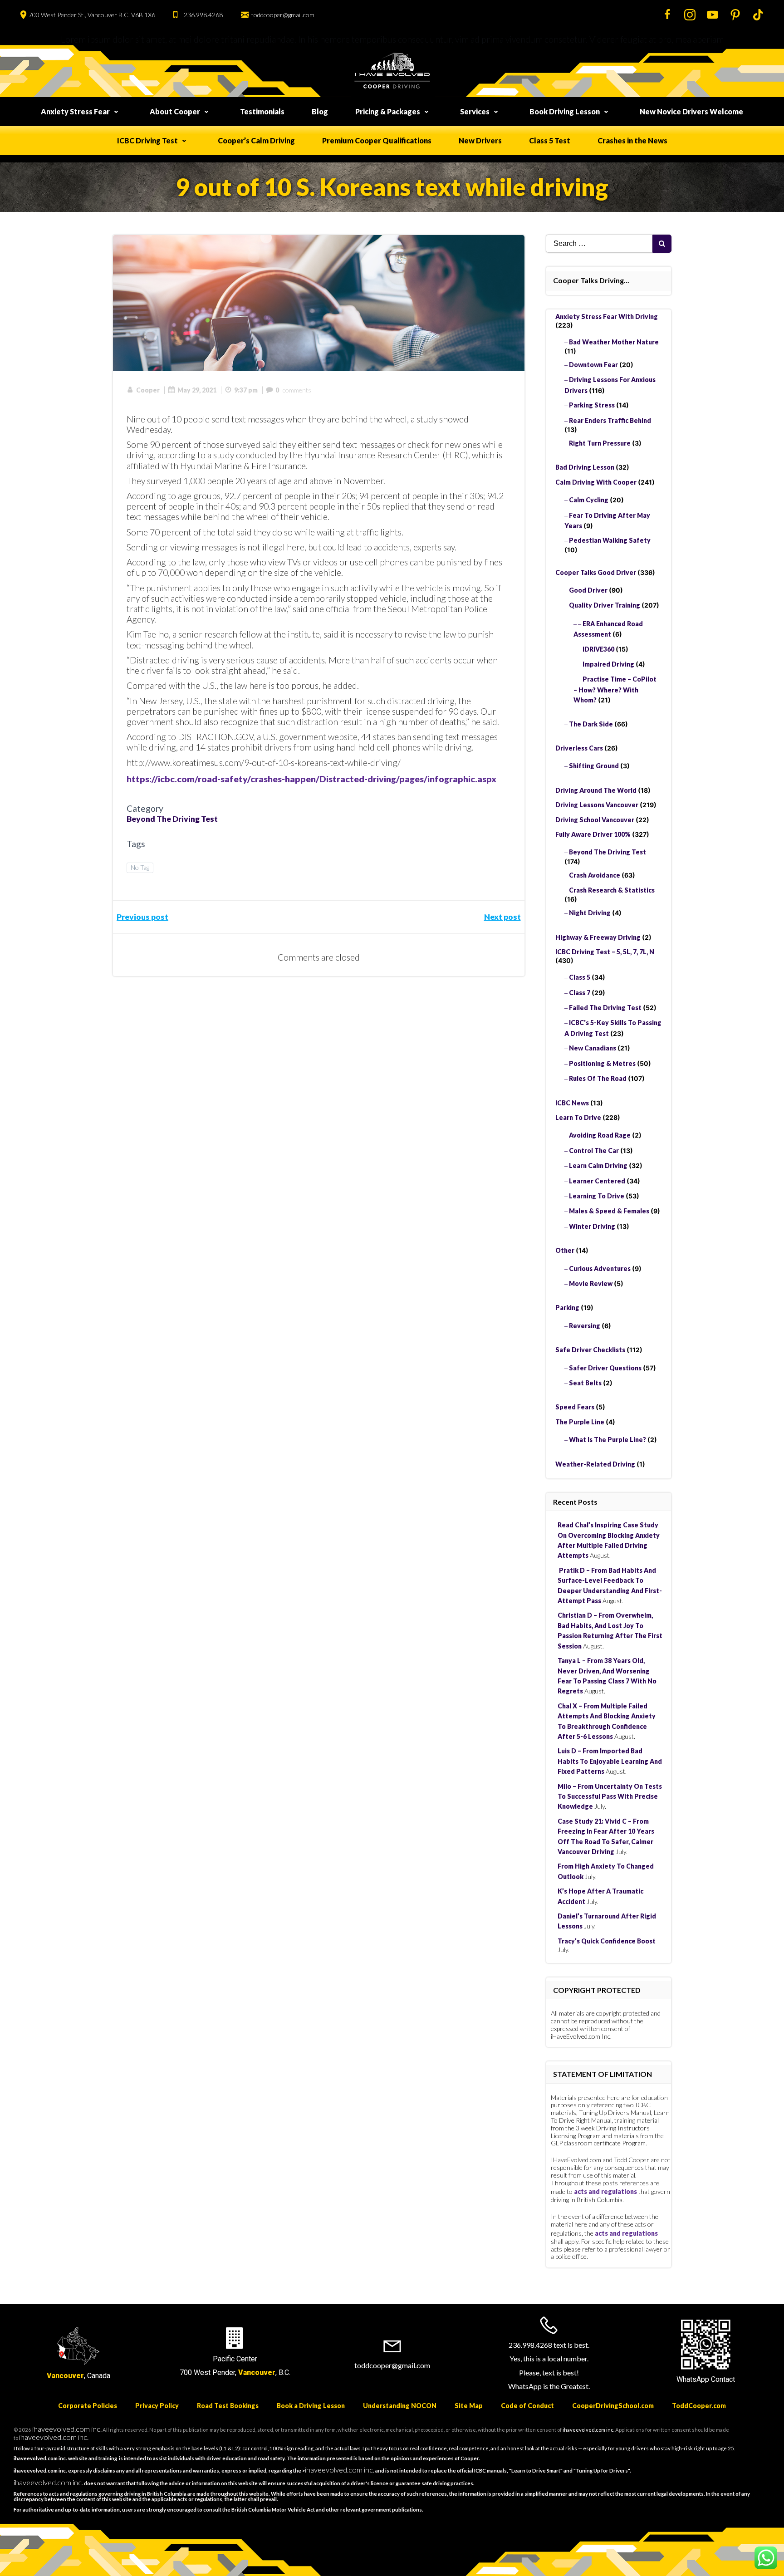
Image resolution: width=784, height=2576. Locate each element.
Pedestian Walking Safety (610, 540)
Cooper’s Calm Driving (256, 140)
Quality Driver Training (605, 605)
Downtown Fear (593, 365)
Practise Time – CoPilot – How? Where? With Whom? (615, 689)
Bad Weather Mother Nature (614, 342)
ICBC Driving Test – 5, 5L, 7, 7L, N (605, 952)
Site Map (469, 2406)
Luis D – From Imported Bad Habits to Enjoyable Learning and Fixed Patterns (610, 1761)
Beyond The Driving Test (172, 819)
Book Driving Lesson (565, 111)
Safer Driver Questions (605, 1368)
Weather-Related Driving (595, 1464)
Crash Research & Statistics (612, 890)
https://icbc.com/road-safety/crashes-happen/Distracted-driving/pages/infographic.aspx (311, 779)
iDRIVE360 (598, 649)
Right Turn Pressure (600, 443)
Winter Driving (592, 1226)
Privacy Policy (157, 2406)
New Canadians (593, 1048)
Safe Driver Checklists (590, 1350)
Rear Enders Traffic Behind (610, 420)
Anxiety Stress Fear (75, 111)
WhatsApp (693, 2379)
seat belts (585, 1383)
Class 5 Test (550, 140)
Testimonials (262, 111)
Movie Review (591, 1283)
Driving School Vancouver (595, 820)
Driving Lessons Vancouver (597, 805)
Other (565, 1250)
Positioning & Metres (602, 1063)
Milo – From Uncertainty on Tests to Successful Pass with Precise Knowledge (610, 1796)
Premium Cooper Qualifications (377, 140)
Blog (320, 111)
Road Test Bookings (228, 2406)
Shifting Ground (594, 766)
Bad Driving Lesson (585, 467)
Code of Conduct (527, 2406)
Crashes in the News (632, 140)
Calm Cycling (589, 500)
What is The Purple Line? (608, 1440)
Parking (567, 1308)
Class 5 (580, 977)
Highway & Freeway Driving (598, 937)
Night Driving (590, 913)
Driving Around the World (596, 790)
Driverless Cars (579, 748)
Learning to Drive (597, 1196)
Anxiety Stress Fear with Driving (607, 316)
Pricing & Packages (388, 111)
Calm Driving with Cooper (596, 482)
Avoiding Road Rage (600, 1135)
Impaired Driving (608, 664)
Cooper (148, 390)
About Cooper (175, 111)
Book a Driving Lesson (311, 2406)
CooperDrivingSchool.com (613, 2406)
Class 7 (580, 993)
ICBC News (572, 1103)
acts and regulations (605, 2191)
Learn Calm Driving (598, 1165)
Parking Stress (592, 405)
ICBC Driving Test (147, 140)
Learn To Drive (578, 1117)
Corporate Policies (88, 2406)
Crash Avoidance (595, 875)
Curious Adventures (600, 1268)
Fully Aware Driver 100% (593, 834)
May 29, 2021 (197, 390)
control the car (594, 1151)
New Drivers (480, 140)
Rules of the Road (598, 1078)
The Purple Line (580, 1422)
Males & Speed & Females (609, 1211)
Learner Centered (597, 1181)
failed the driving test (605, 1008)
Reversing (585, 1326)
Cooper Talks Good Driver (596, 572)
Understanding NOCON (400, 2406)
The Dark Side (591, 724)
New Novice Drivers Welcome (691, 111)
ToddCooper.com (699, 2406)
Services (475, 111)
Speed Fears (575, 1407)
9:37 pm (246, 390)
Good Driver (588, 590)
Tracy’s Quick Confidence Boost (607, 1941)
